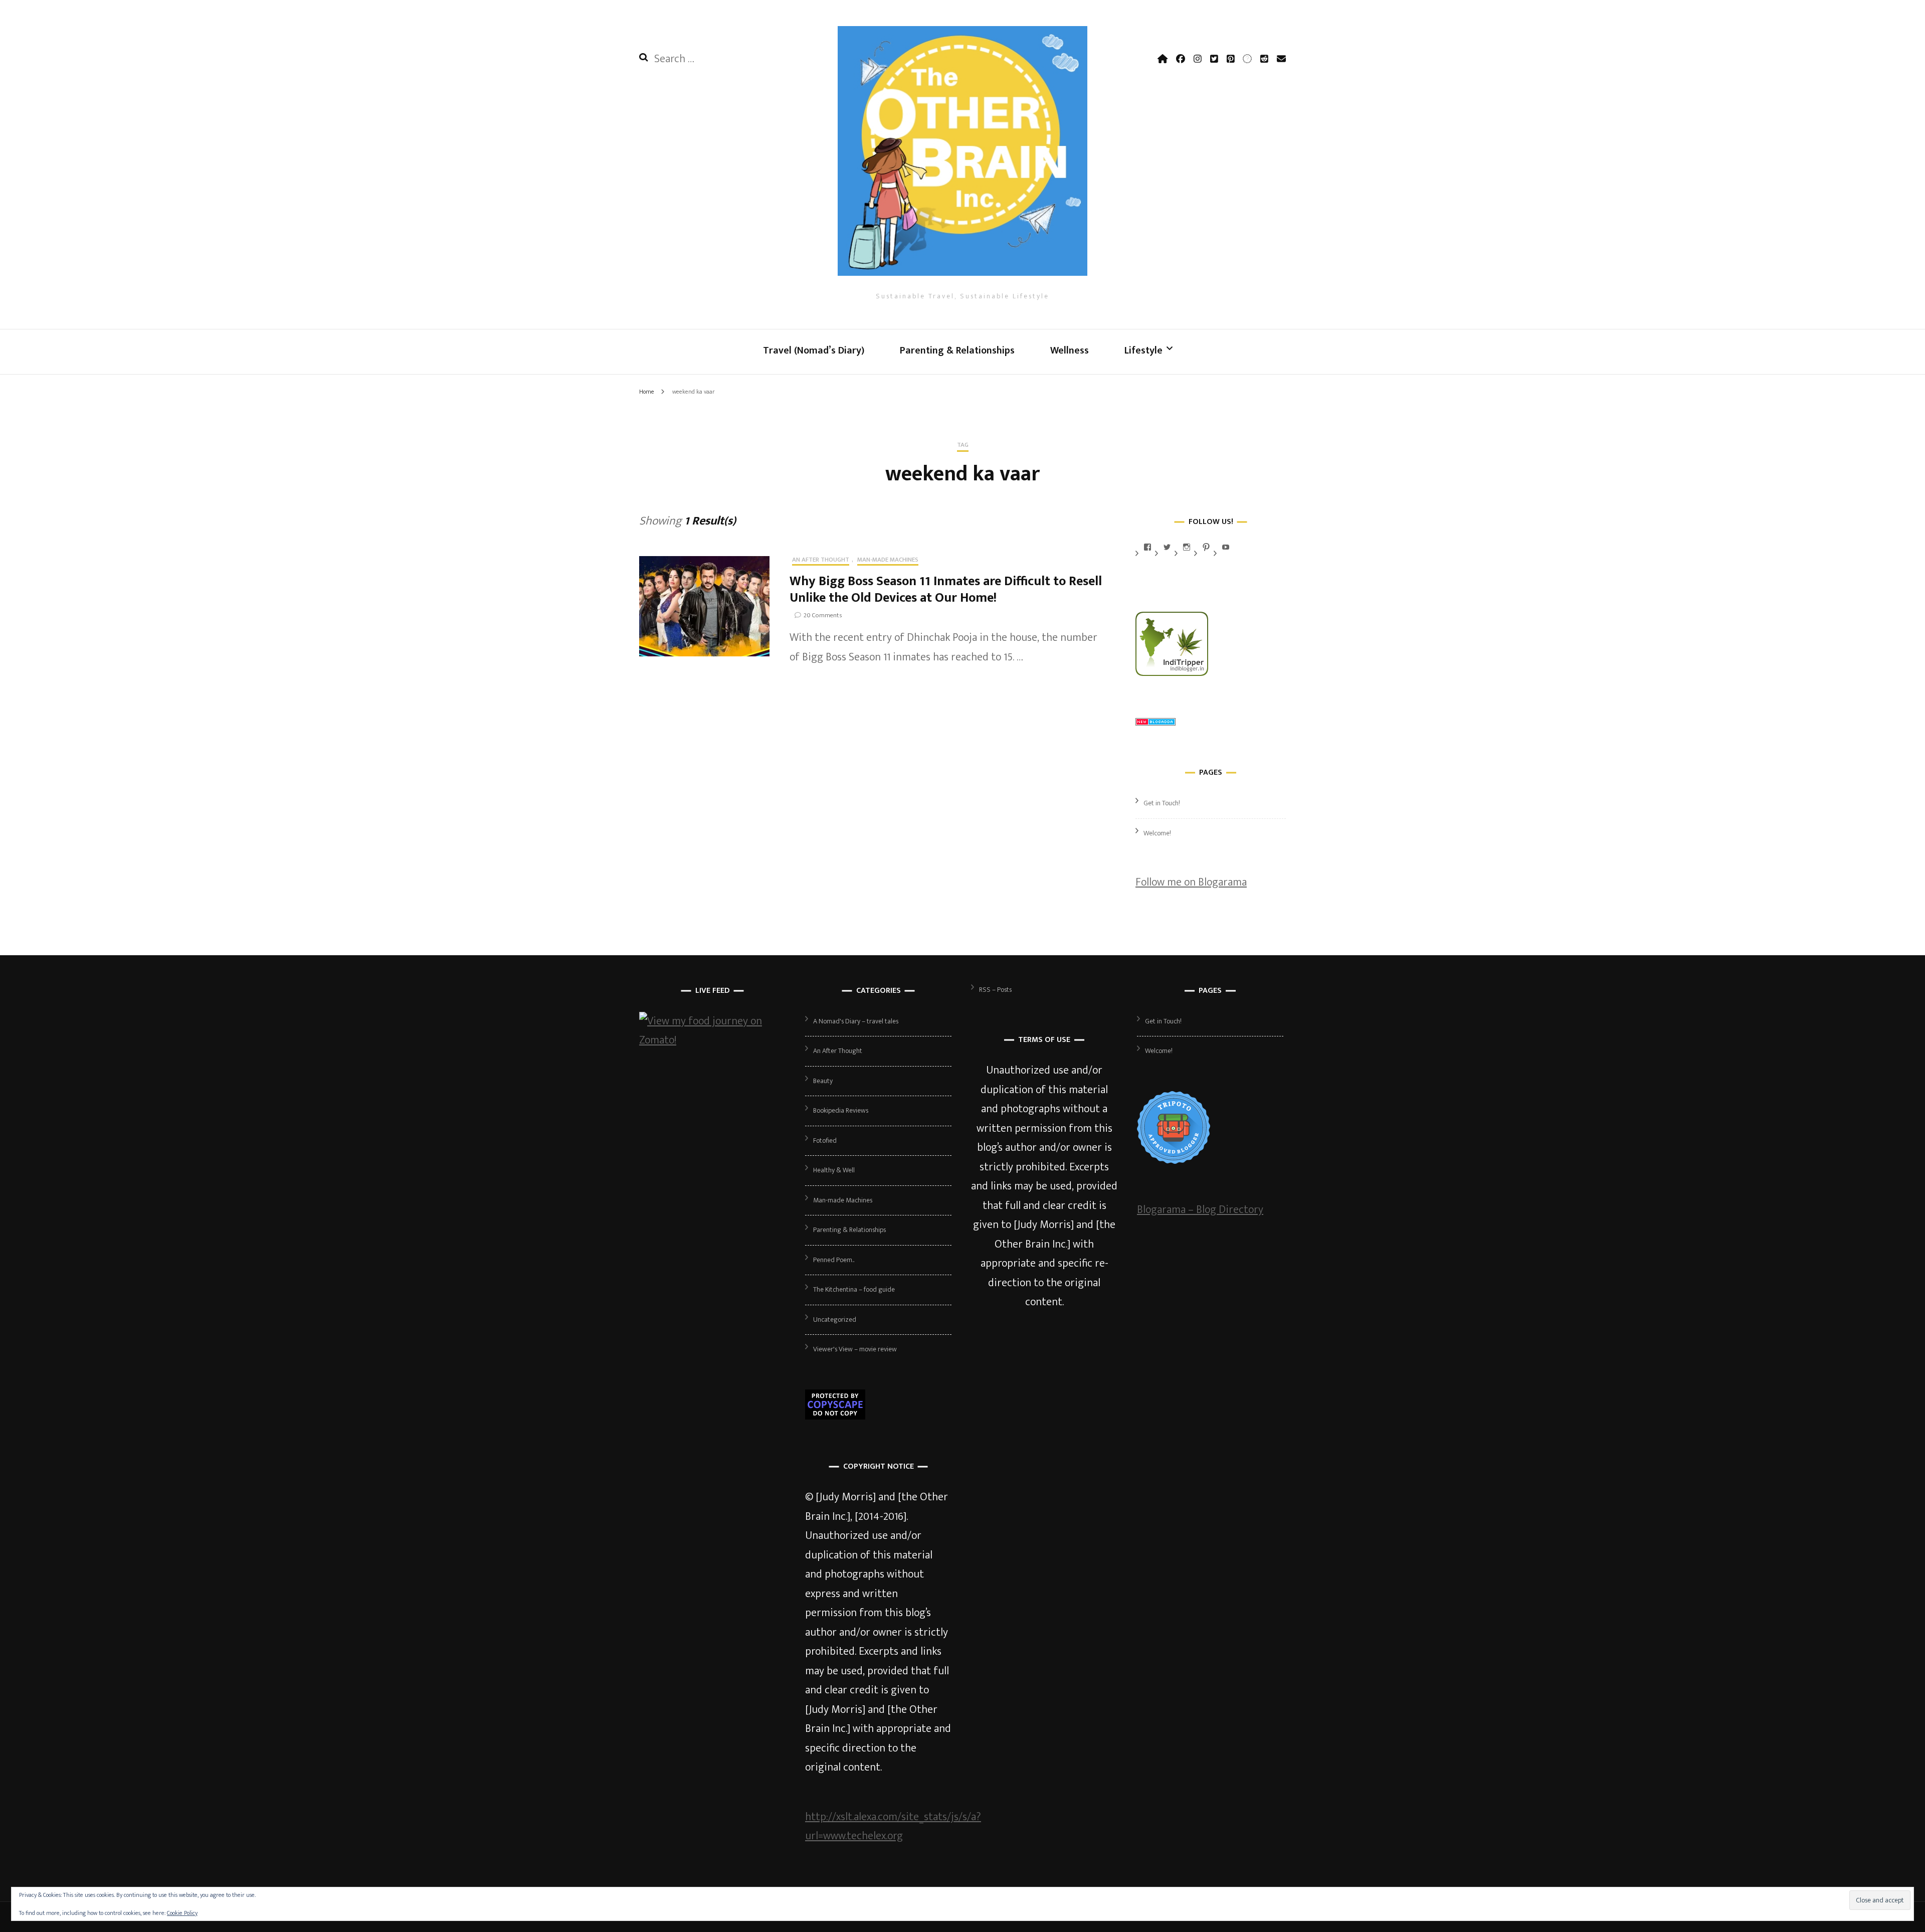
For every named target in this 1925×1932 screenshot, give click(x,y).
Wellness (1070, 350)
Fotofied (825, 1140)
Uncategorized (835, 1320)
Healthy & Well (834, 1170)
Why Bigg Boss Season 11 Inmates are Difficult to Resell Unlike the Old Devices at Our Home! (946, 590)
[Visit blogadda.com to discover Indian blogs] (1156, 722)
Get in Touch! (1162, 803)
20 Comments (823, 615)
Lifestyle (1143, 350)
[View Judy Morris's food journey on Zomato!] (712, 1040)
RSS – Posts (995, 990)
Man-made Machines (888, 561)
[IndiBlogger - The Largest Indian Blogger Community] (1172, 673)
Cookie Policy (182, 1913)
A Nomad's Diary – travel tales (856, 1021)
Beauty (823, 1081)
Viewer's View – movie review (855, 1349)
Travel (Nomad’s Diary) (814, 350)
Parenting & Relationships (957, 350)
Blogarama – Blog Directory (1200, 1210)
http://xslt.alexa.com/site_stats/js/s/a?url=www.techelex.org (893, 1827)
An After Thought (821, 561)
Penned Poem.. (834, 1260)
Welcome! (1157, 833)
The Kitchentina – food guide (854, 1289)
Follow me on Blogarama (1191, 882)
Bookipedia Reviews (841, 1110)
